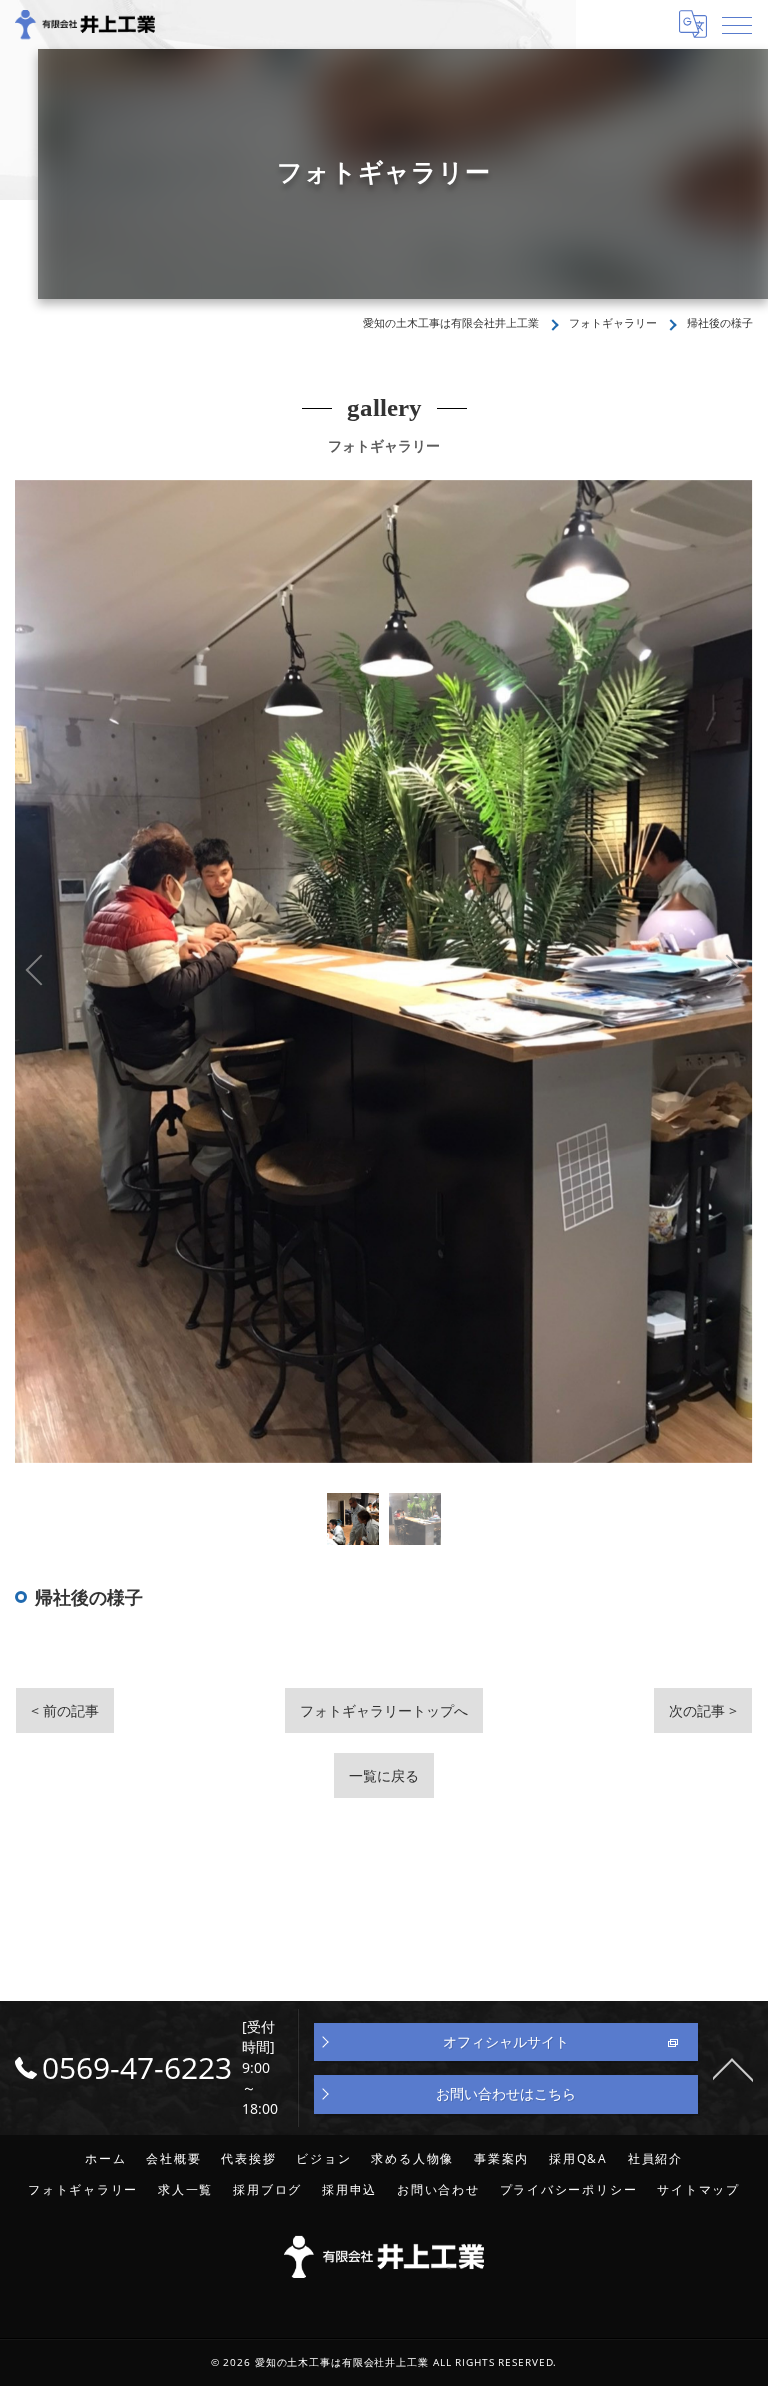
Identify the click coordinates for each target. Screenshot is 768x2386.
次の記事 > (703, 1710)
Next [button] (568, 971)
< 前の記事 (65, 1710)
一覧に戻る (384, 1775)
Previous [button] (199, 971)
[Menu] (737, 24)
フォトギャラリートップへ (384, 1710)
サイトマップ (698, 2189)
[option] (353, 1519)
